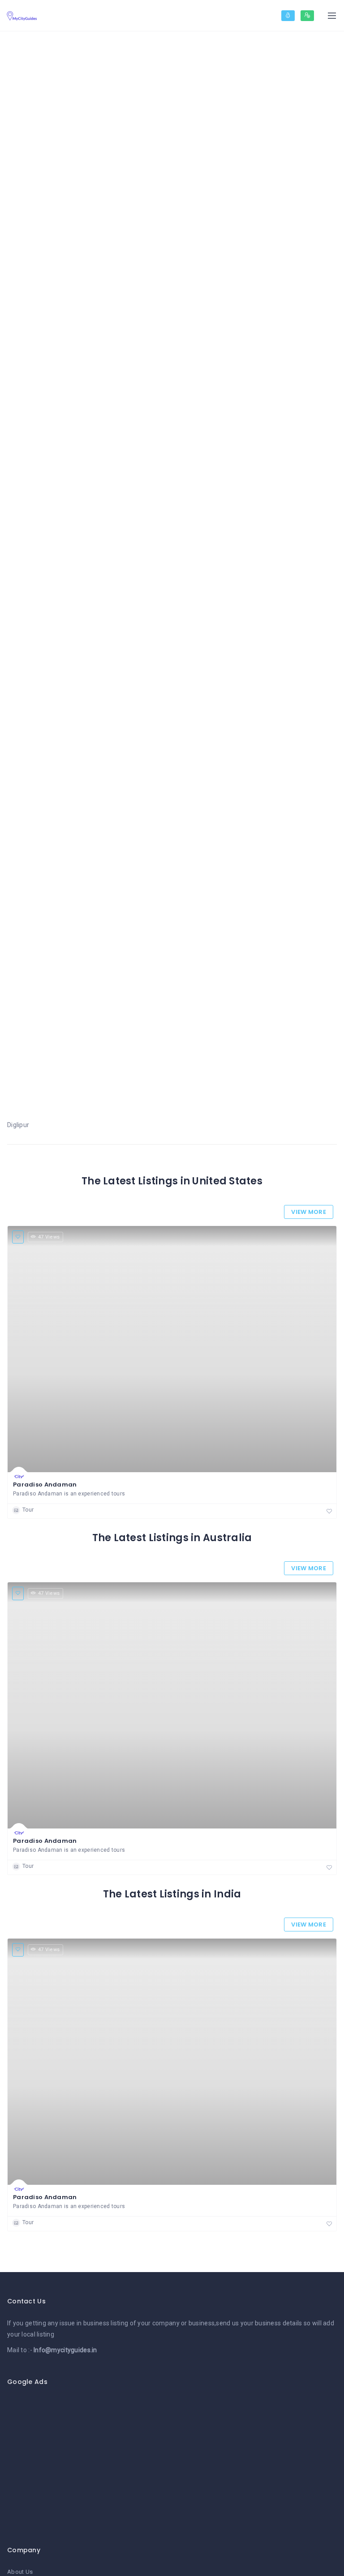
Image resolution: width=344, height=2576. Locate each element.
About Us (20, 2572)
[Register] (307, 16)
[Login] (288, 16)
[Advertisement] (172, 2461)
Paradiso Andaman (45, 1485)
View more (309, 1212)
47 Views (49, 1237)
